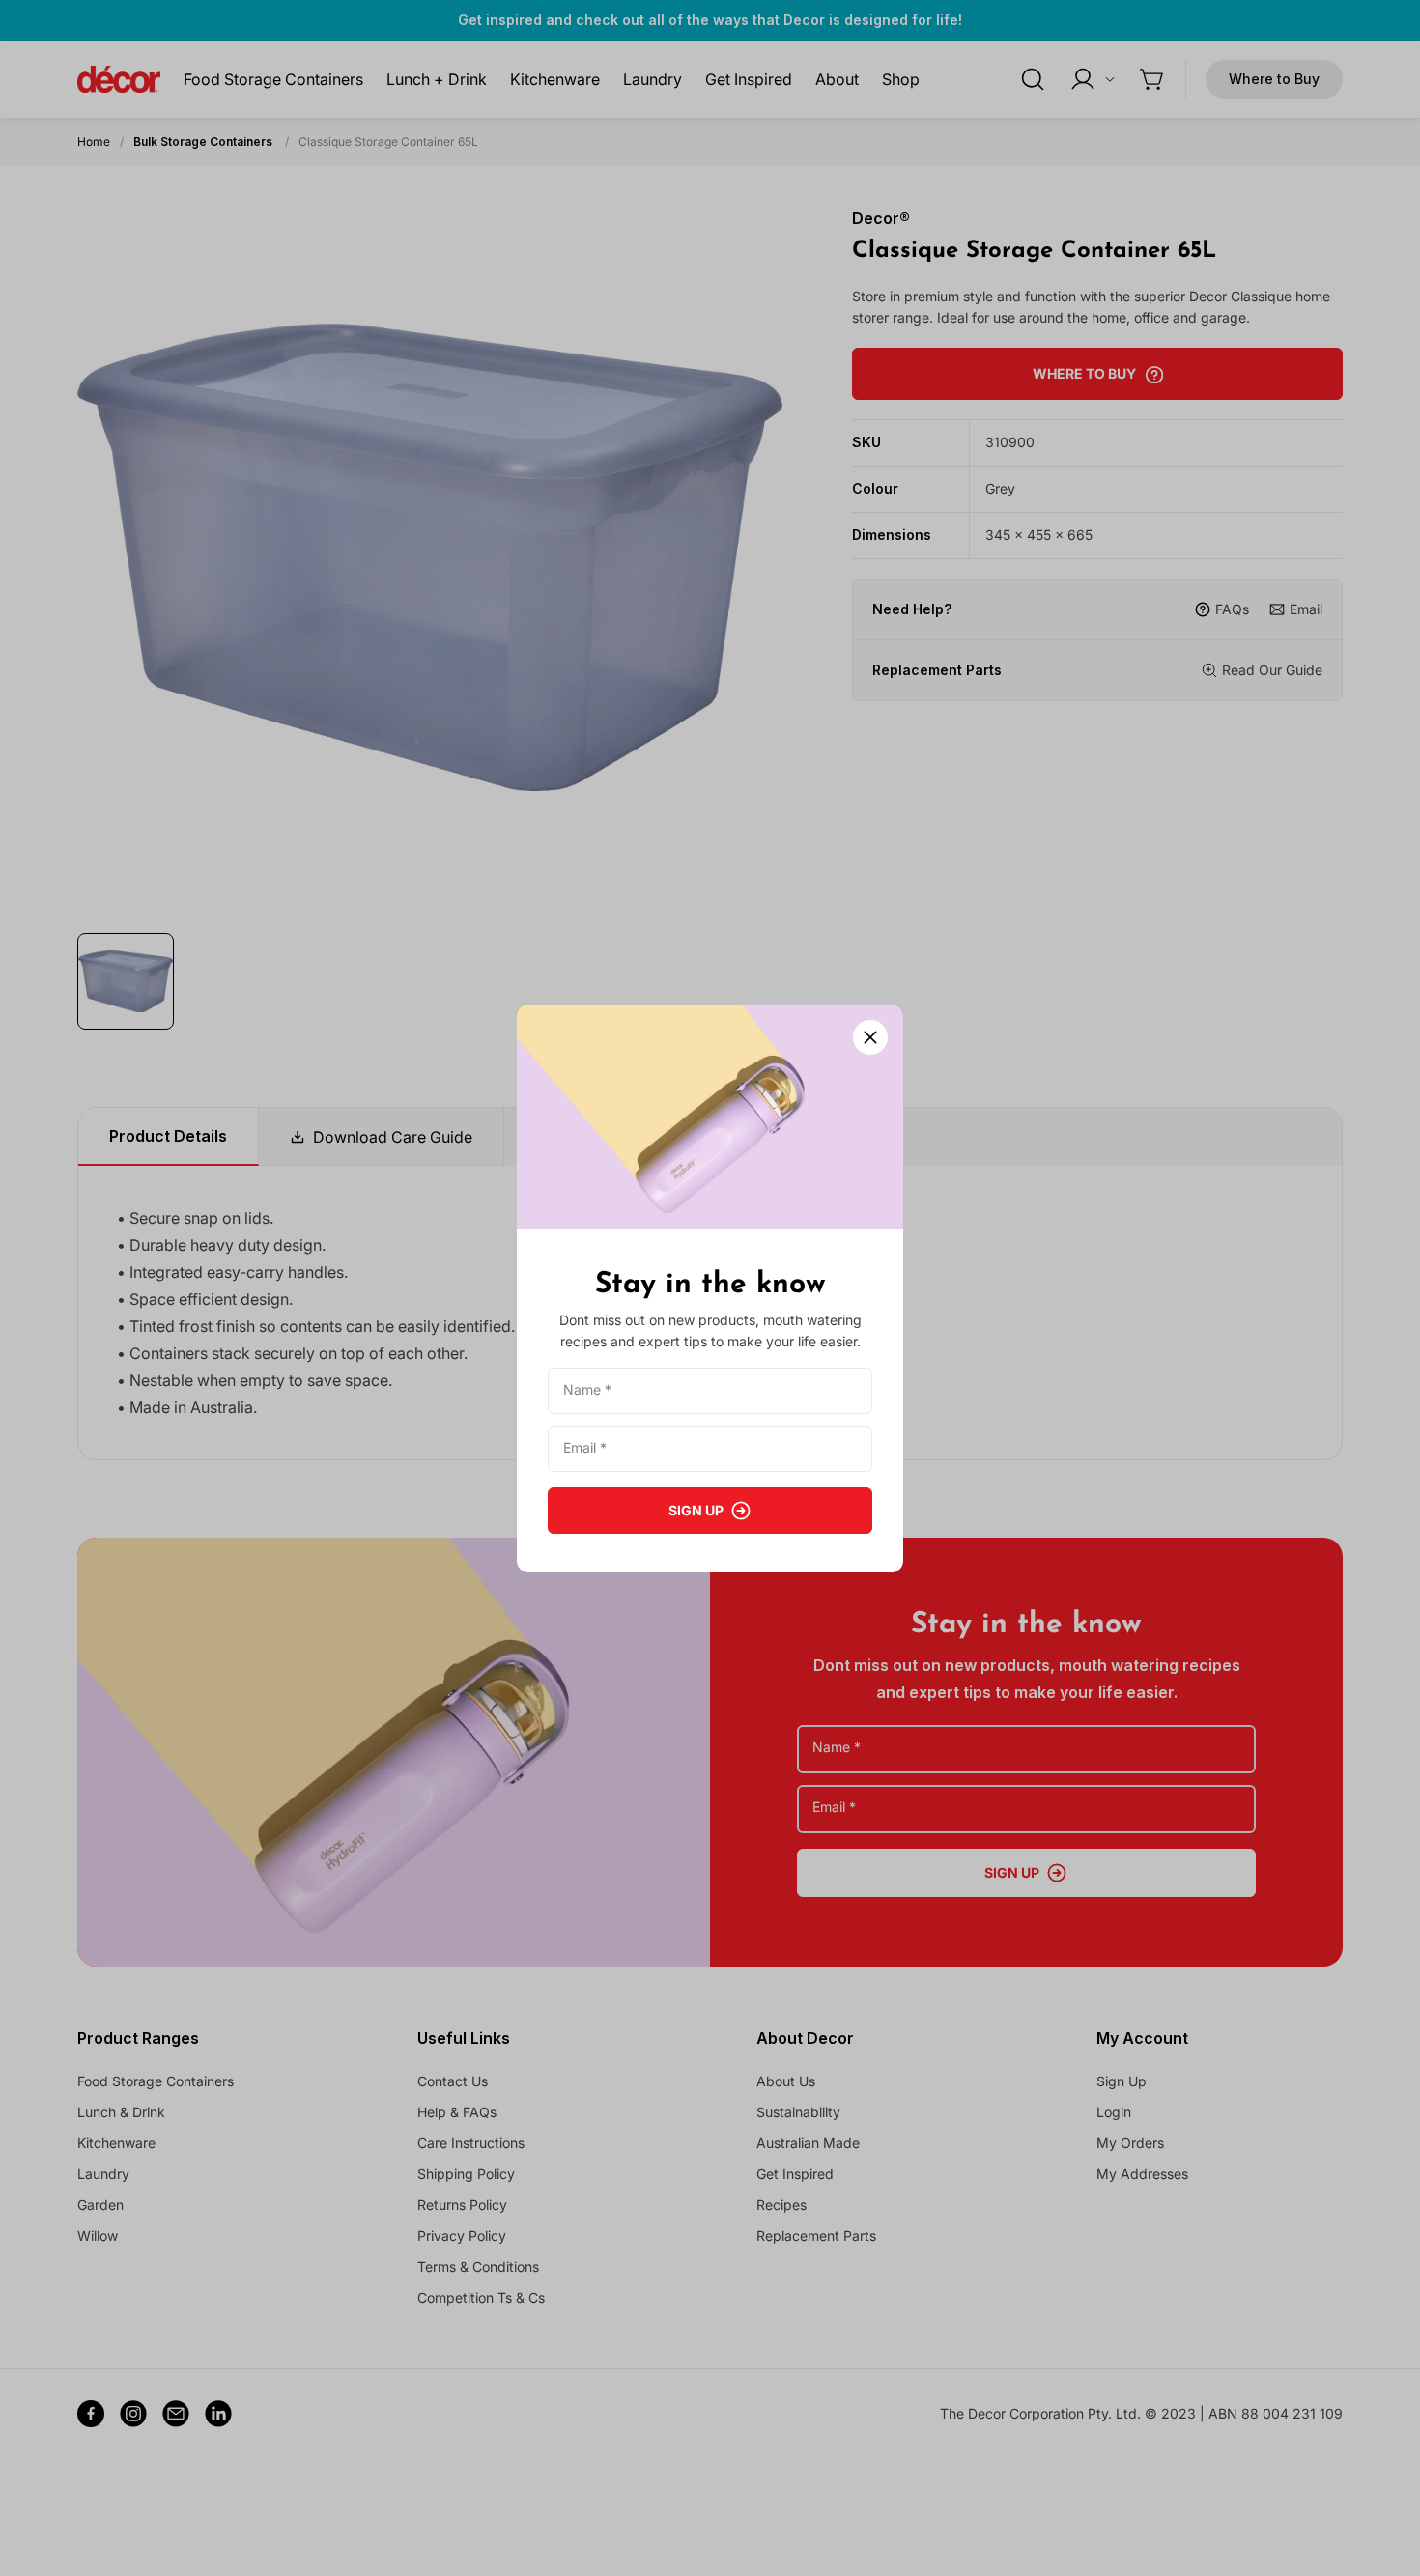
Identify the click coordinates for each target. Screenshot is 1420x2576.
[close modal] (870, 1037)
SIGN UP (696, 1510)
